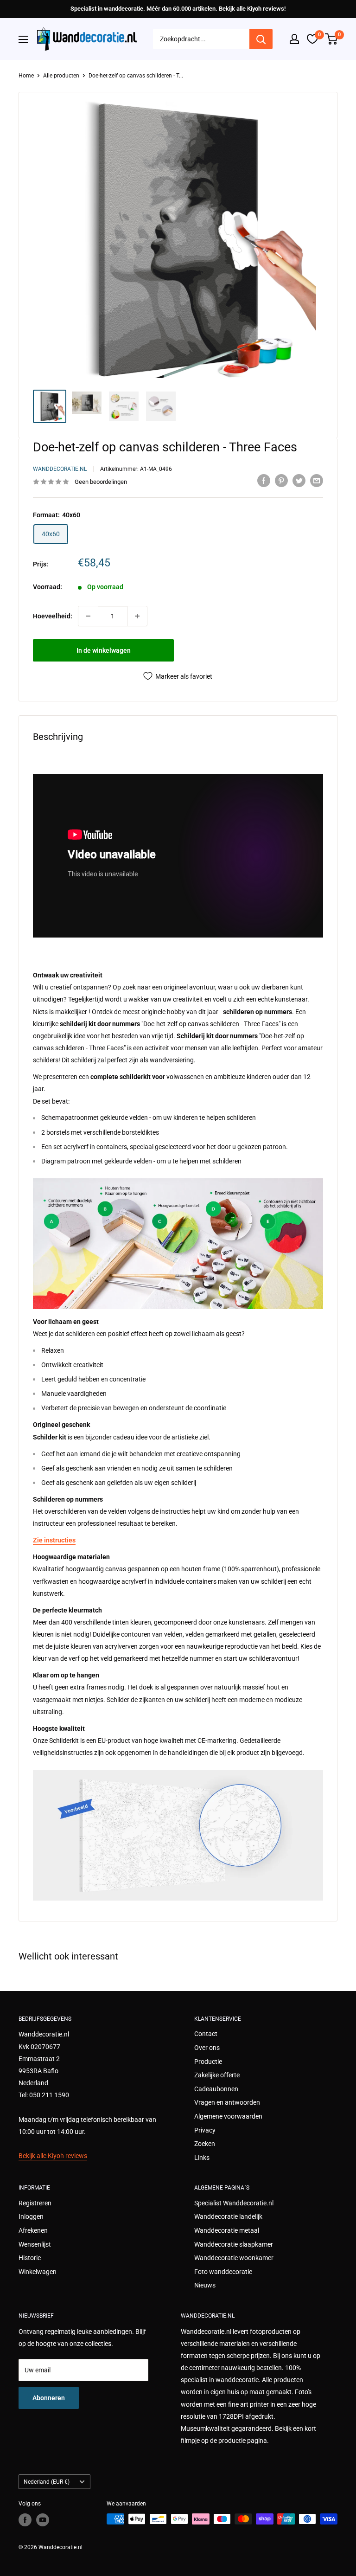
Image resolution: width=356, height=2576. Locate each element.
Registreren (35, 2203)
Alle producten (61, 76)
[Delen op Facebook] (264, 481)
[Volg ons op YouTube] (43, 2520)
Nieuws (205, 2285)
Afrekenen (33, 2230)
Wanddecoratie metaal (227, 2230)
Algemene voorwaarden (228, 2116)
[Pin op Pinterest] (281, 481)
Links (202, 2158)
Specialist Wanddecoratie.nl (234, 2203)
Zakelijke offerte (217, 2075)
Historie (30, 2258)
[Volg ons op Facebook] (25, 2520)
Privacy (205, 2130)
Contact (206, 2034)
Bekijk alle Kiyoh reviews (53, 2156)
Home (26, 76)
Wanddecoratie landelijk (228, 2216)
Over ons (207, 2048)
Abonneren (49, 2398)
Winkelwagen (38, 2272)
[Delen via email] (317, 481)
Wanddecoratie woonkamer (234, 2258)
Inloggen (31, 2216)
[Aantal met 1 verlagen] (88, 616)
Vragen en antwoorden (227, 2102)
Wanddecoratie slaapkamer (234, 2244)
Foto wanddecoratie (223, 2272)
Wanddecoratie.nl (60, 469)
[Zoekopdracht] (261, 39)
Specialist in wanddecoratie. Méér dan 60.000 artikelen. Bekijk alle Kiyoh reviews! (178, 9)
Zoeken (205, 2144)
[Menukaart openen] (23, 39)
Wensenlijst (35, 2244)
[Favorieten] (312, 39)
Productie (208, 2062)
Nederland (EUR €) (47, 2482)
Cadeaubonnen (216, 2089)
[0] (332, 39)
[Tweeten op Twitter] (299, 481)
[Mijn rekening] (294, 39)
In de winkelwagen (104, 650)
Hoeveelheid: (53, 616)
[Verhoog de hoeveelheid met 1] (137, 616)
